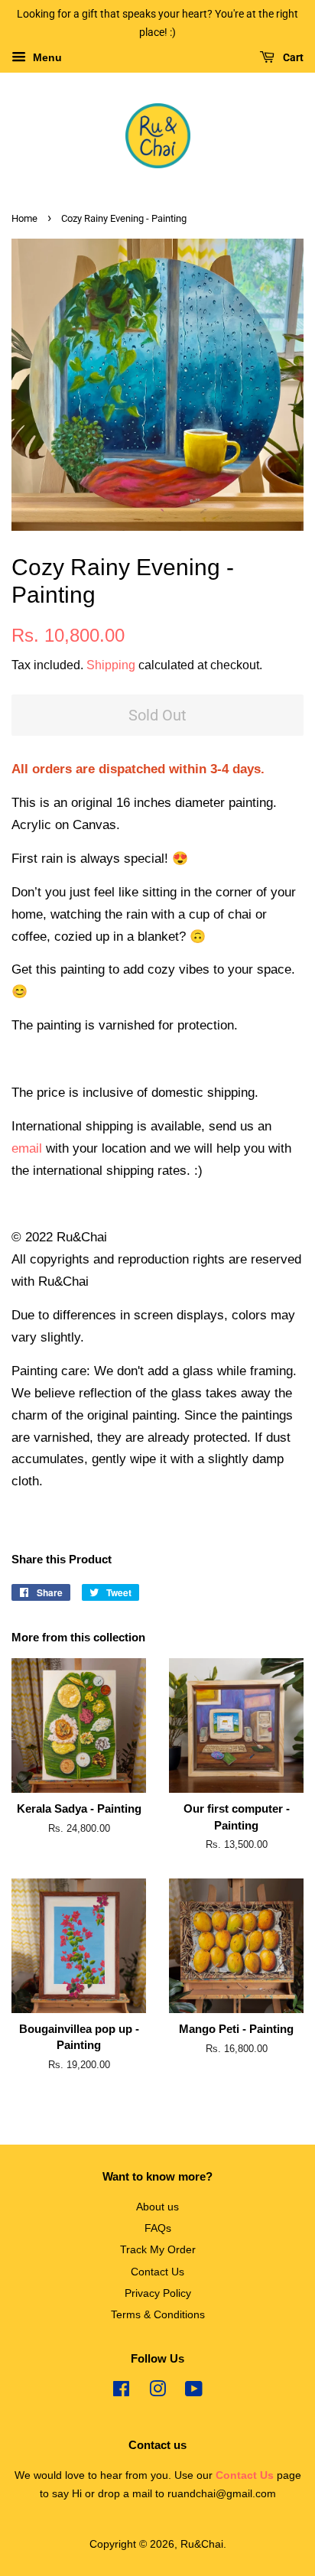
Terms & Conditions (158, 2314)
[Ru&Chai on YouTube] (194, 2392)
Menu (46, 57)
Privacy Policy (158, 2293)
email (27, 1148)
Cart (292, 57)
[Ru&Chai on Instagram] (157, 2392)
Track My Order (158, 2249)
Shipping (111, 665)
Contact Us (157, 2272)
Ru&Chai (202, 2544)
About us (157, 2207)
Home (24, 218)
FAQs (158, 2228)
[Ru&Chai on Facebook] (121, 2392)
